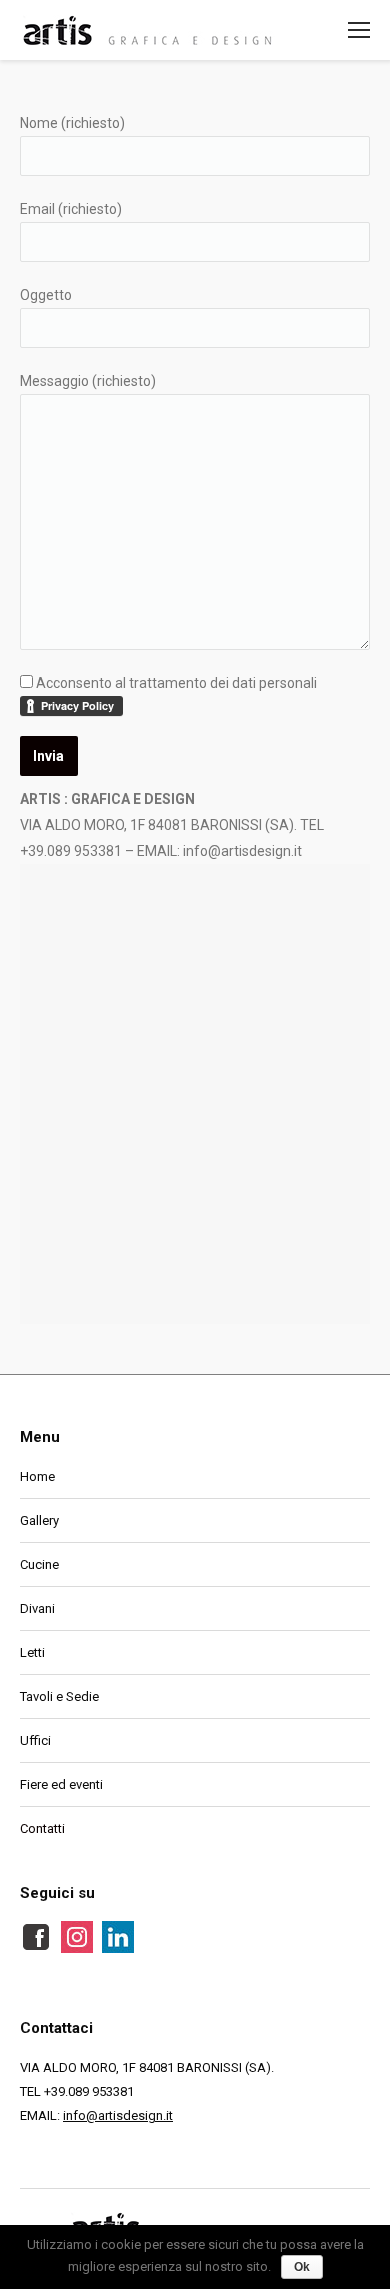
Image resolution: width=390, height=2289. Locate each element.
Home (37, 1476)
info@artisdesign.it (118, 2115)
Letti (32, 1652)
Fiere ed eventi (61, 1784)
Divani (37, 1608)
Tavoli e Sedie (59, 1696)
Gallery (39, 1520)
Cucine (39, 1564)
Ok (302, 2267)
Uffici (35, 1740)
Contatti (42, 1828)
